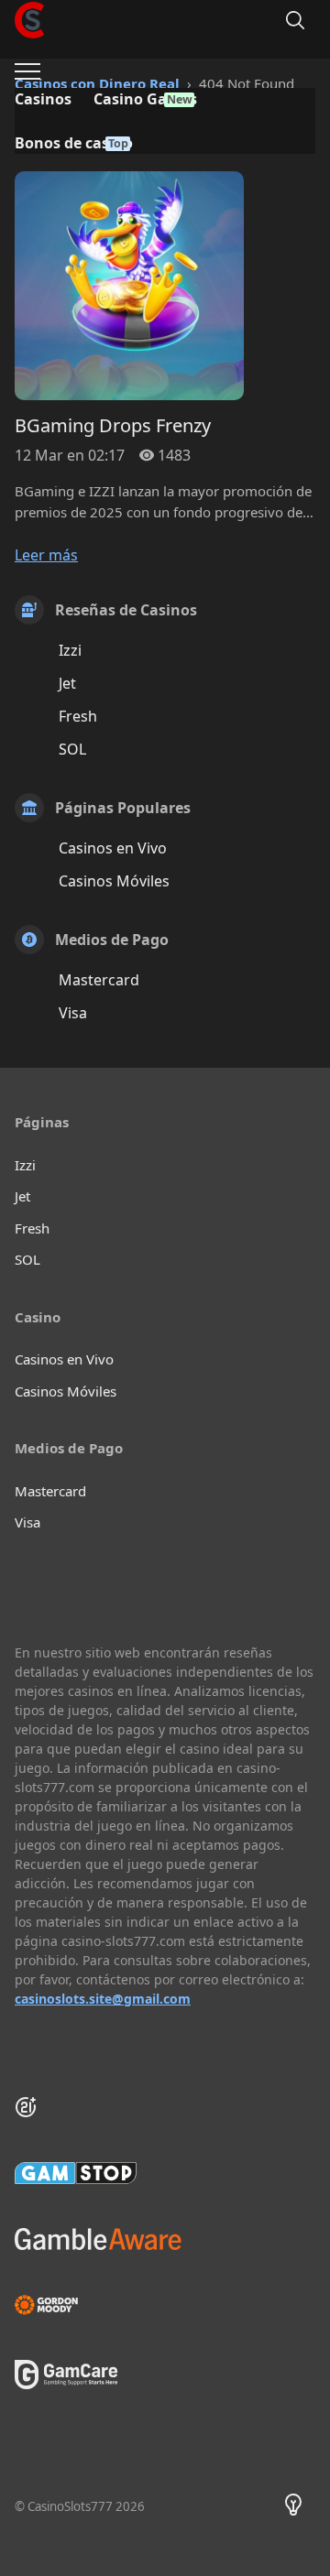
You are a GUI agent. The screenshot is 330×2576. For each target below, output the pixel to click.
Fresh (78, 716)
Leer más (46, 555)
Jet (67, 683)
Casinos (43, 99)
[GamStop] (165, 2173)
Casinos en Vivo (113, 848)
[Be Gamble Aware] (165, 2239)
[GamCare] (66, 2384)
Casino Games (145, 99)
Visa (73, 1013)
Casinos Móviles (114, 881)
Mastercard (99, 980)
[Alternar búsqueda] (295, 20)
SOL (72, 749)
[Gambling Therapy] (165, 2305)
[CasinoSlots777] (29, 20)
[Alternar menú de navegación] (27, 71)
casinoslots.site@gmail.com (103, 1999)
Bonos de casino (74, 143)
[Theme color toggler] (293, 2507)
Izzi (70, 650)
